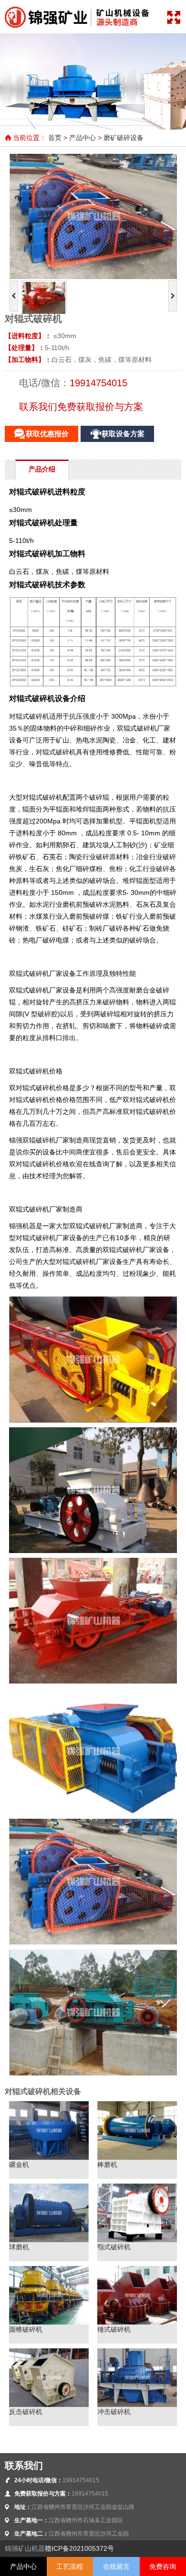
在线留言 (116, 2566)
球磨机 (19, 2247)
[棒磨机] (137, 2157)
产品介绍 (42, 469)
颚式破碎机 (114, 2247)
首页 (55, 138)
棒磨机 (107, 2165)
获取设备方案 (123, 434)
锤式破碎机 (114, 2329)
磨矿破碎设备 (124, 138)
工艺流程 (70, 2566)
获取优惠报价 (47, 434)
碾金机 (19, 2165)
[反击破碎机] (49, 2405)
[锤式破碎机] (137, 2322)
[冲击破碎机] (137, 2405)
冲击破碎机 (114, 2412)
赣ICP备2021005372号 (79, 2548)
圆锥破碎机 (26, 2329)
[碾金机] (49, 2157)
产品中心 (83, 138)
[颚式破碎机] (137, 2240)
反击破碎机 (26, 2412)
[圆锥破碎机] (49, 2322)
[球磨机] (49, 2240)
